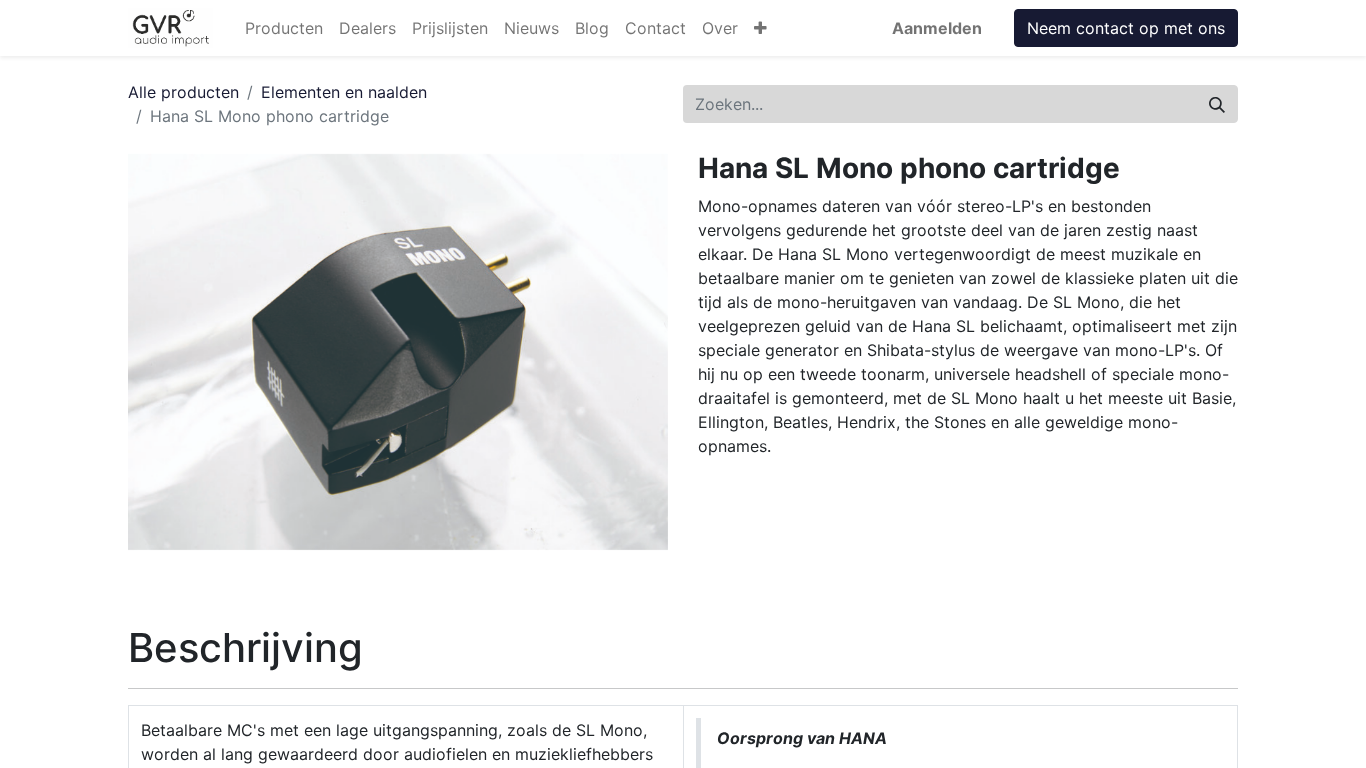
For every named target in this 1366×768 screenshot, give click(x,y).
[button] (760, 28)
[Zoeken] (1217, 104)
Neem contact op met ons (1126, 28)
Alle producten (183, 92)
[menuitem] (284, 28)
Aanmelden (937, 28)
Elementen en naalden (344, 92)
